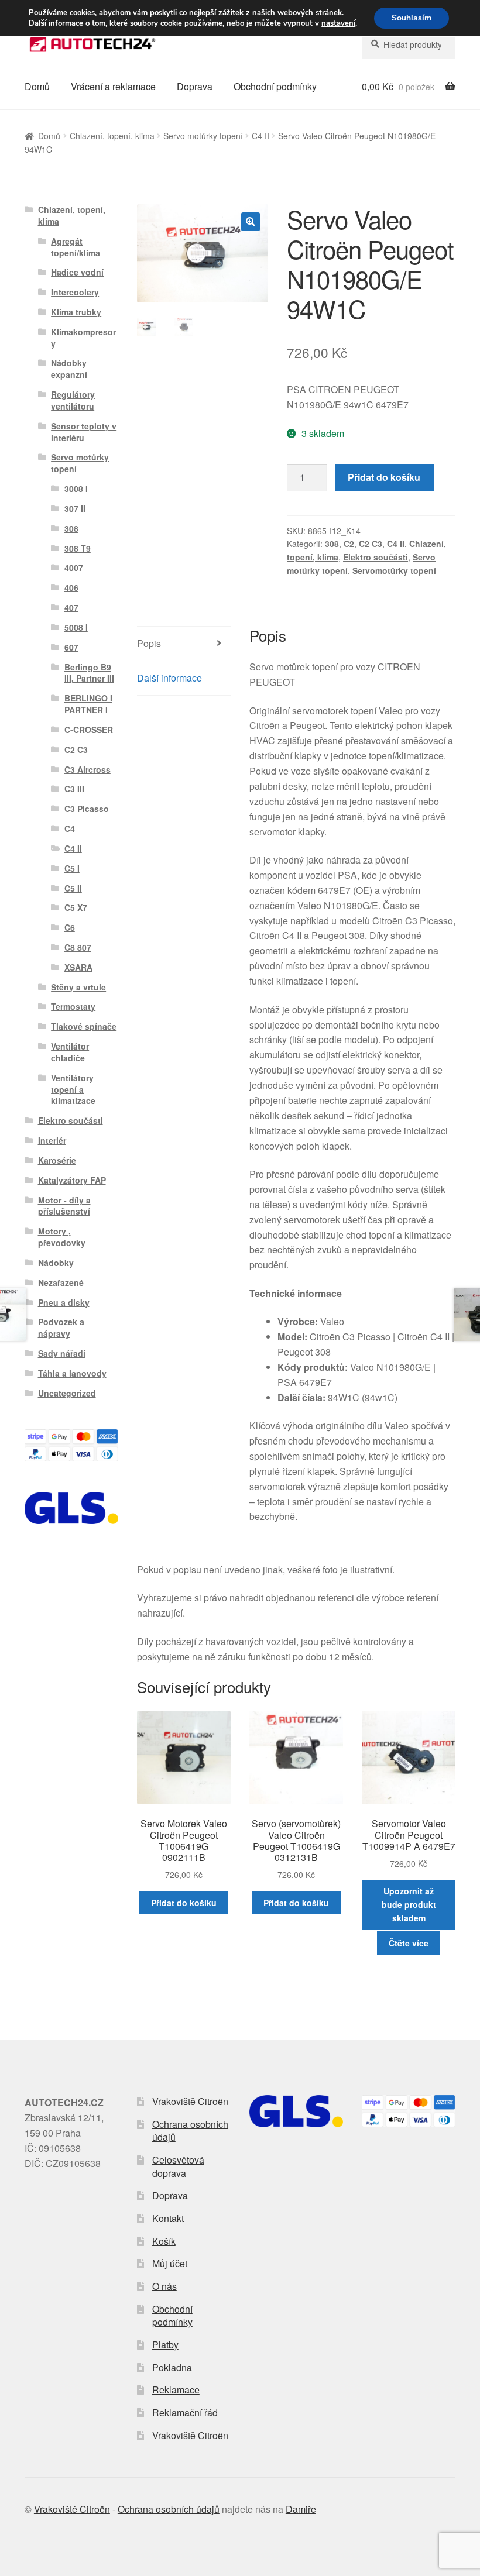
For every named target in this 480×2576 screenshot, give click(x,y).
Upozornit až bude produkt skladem (409, 1904)
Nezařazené (61, 1282)
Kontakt (168, 2218)
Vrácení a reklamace (113, 86)
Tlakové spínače (84, 1026)
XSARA (78, 967)
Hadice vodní (77, 272)
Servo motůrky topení (203, 136)
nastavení (338, 23)
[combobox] (409, 44)
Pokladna (172, 2367)
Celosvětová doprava (178, 2166)
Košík (164, 2241)
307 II (75, 508)
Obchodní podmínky (275, 86)
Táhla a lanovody (72, 1373)
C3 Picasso (87, 809)
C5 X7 (76, 907)
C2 (349, 544)
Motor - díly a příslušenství (64, 1206)
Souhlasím (412, 18)
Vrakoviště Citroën (190, 2101)
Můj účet (170, 2263)
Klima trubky (76, 312)
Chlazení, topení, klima (112, 136)
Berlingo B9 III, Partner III (89, 673)
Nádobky (56, 1263)
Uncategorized (67, 1393)
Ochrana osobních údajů (190, 2131)
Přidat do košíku (384, 477)
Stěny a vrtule (78, 987)
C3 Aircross (88, 769)
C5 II (73, 888)
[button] (251, 222)
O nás (164, 2286)
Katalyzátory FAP (72, 1180)
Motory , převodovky (62, 1237)
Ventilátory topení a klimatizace (73, 1089)
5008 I (76, 627)
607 (71, 647)
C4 (70, 828)
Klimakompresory (83, 338)
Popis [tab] (149, 643)
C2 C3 (371, 544)
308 (332, 544)
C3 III (74, 789)
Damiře (301, 2509)
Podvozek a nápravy (61, 1327)
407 (71, 607)
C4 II (260, 136)
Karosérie (57, 1160)
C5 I (72, 868)
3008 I (76, 489)
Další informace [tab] (169, 678)
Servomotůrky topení (394, 570)
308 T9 (78, 548)
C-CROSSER (89, 730)
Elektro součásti (376, 557)
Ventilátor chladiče (70, 1052)
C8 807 (78, 947)
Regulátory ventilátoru (73, 400)
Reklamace (176, 2390)
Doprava (195, 86)
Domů (37, 86)
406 (71, 587)
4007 (74, 568)
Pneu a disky (64, 1302)
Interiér (52, 1140)
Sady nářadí (62, 1353)
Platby (165, 2345)
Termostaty (73, 1006)
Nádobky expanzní (69, 369)
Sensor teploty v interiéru (84, 432)
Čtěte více (409, 1943)
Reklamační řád (185, 2412)
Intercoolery (75, 292)
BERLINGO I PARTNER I (88, 704)
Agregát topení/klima (76, 247)
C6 (70, 927)
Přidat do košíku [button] (184, 1903)
